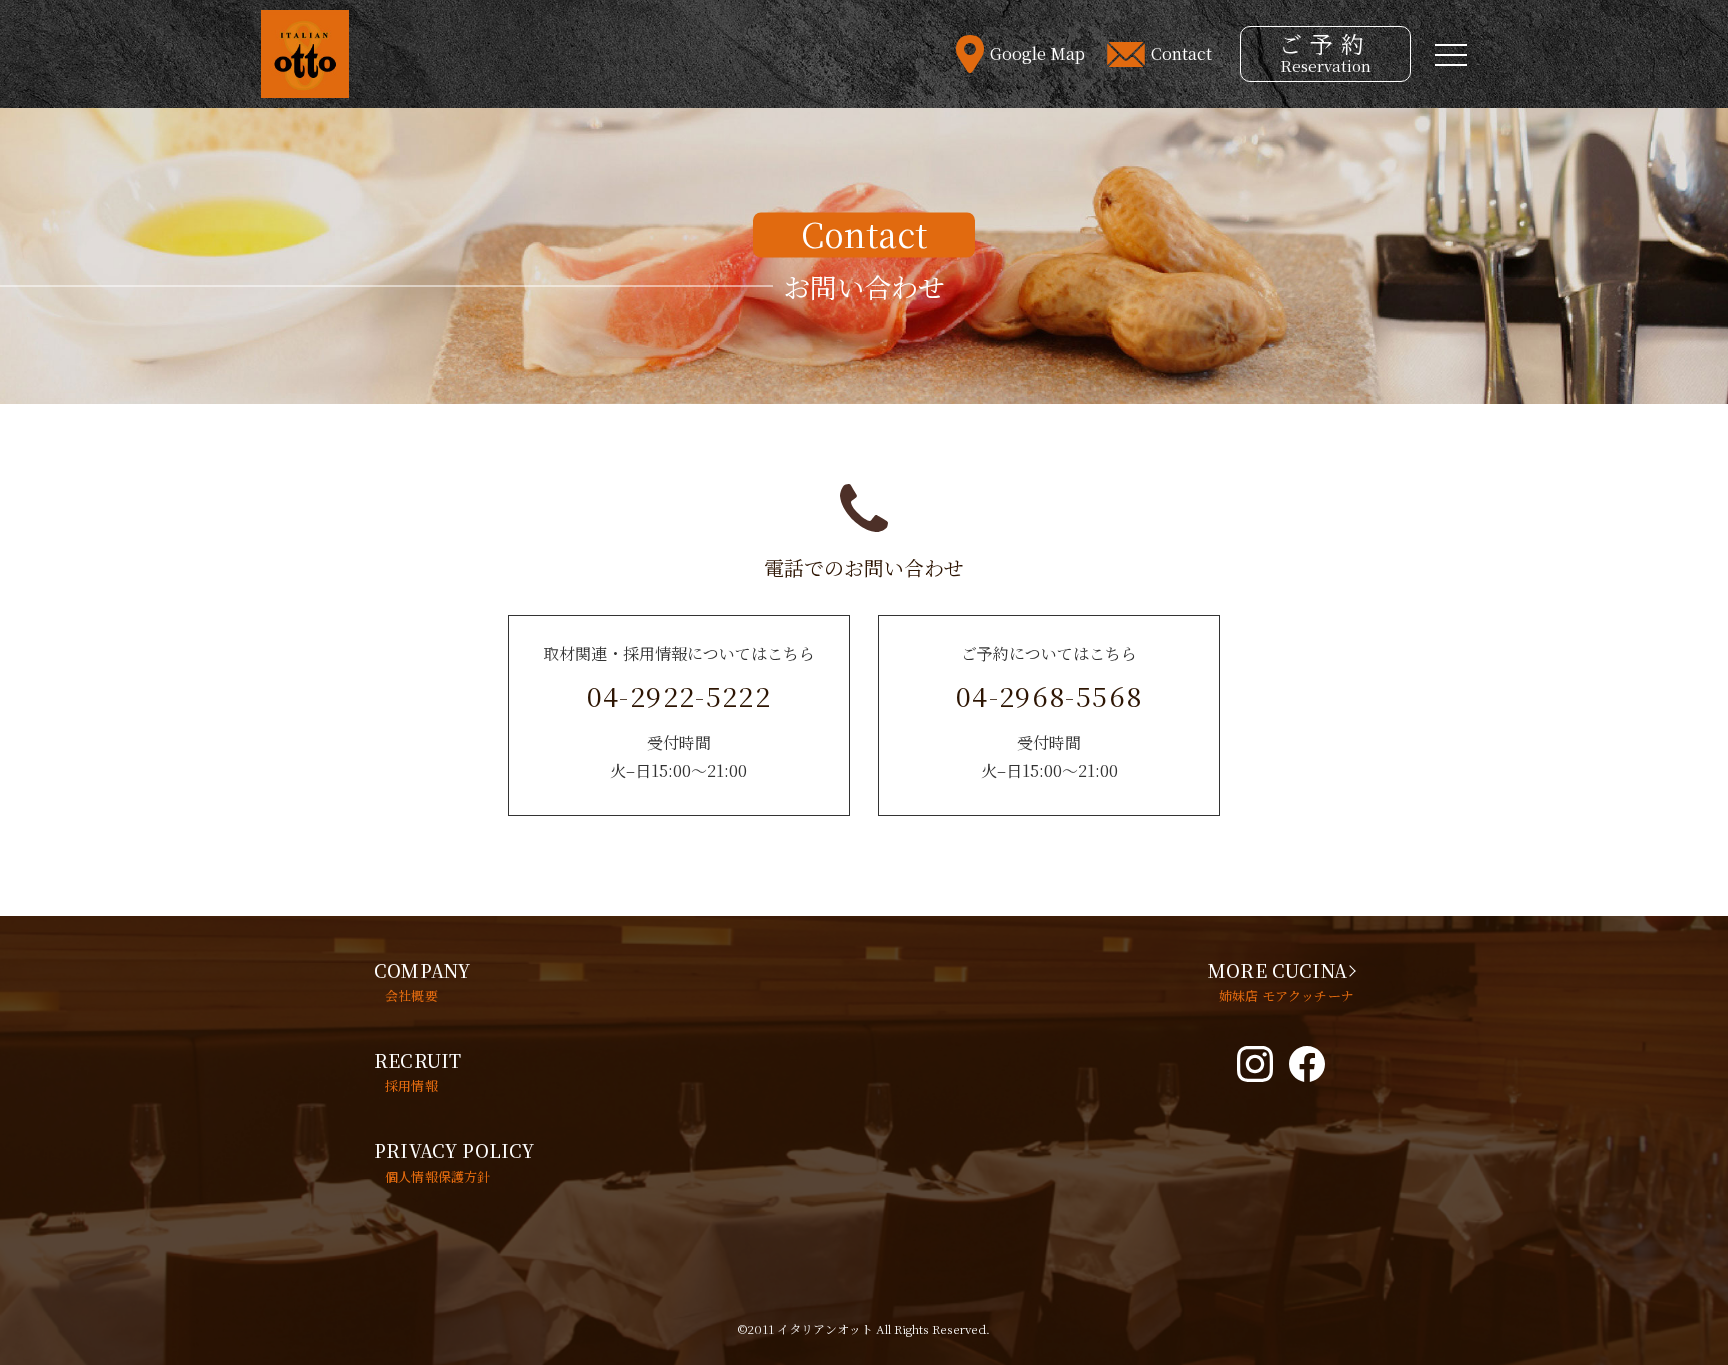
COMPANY (422, 981)
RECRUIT (417, 1071)
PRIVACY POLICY (454, 1161)
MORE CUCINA (1281, 981)
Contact (1181, 54)
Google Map (1037, 54)
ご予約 (1325, 51)
